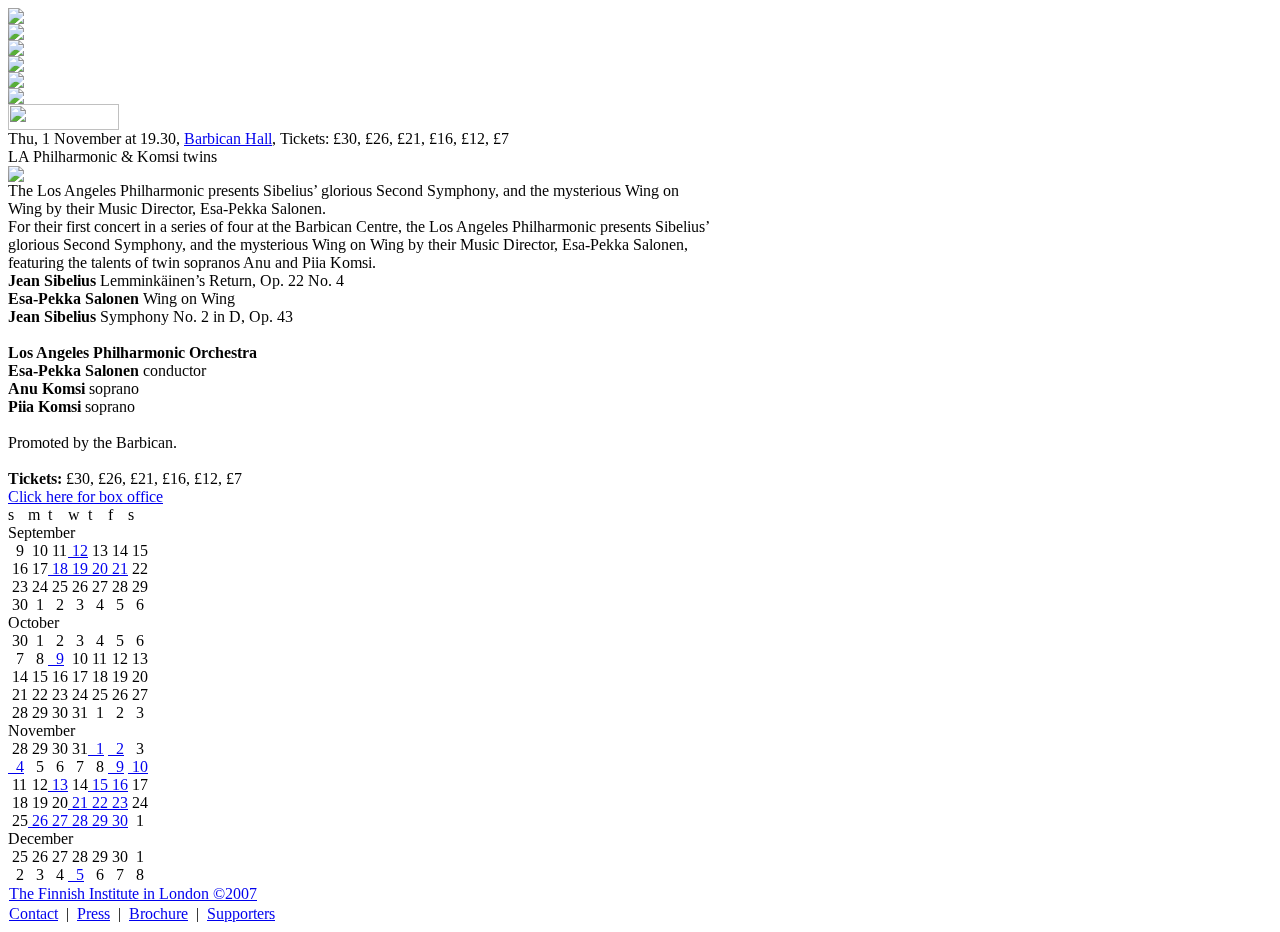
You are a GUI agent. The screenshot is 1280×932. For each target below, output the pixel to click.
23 (118, 802)
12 (78, 550)
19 (78, 568)
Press (93, 913)
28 (78, 820)
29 (98, 820)
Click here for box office (85, 496)
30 (118, 820)
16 (118, 784)
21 (118, 568)
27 (58, 820)
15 (98, 784)
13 (58, 784)
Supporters (241, 913)
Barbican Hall (228, 138)
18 (58, 568)
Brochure (158, 913)
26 (38, 820)
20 (98, 568)
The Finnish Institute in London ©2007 (133, 893)
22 (98, 802)
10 (138, 766)
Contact (33, 913)
